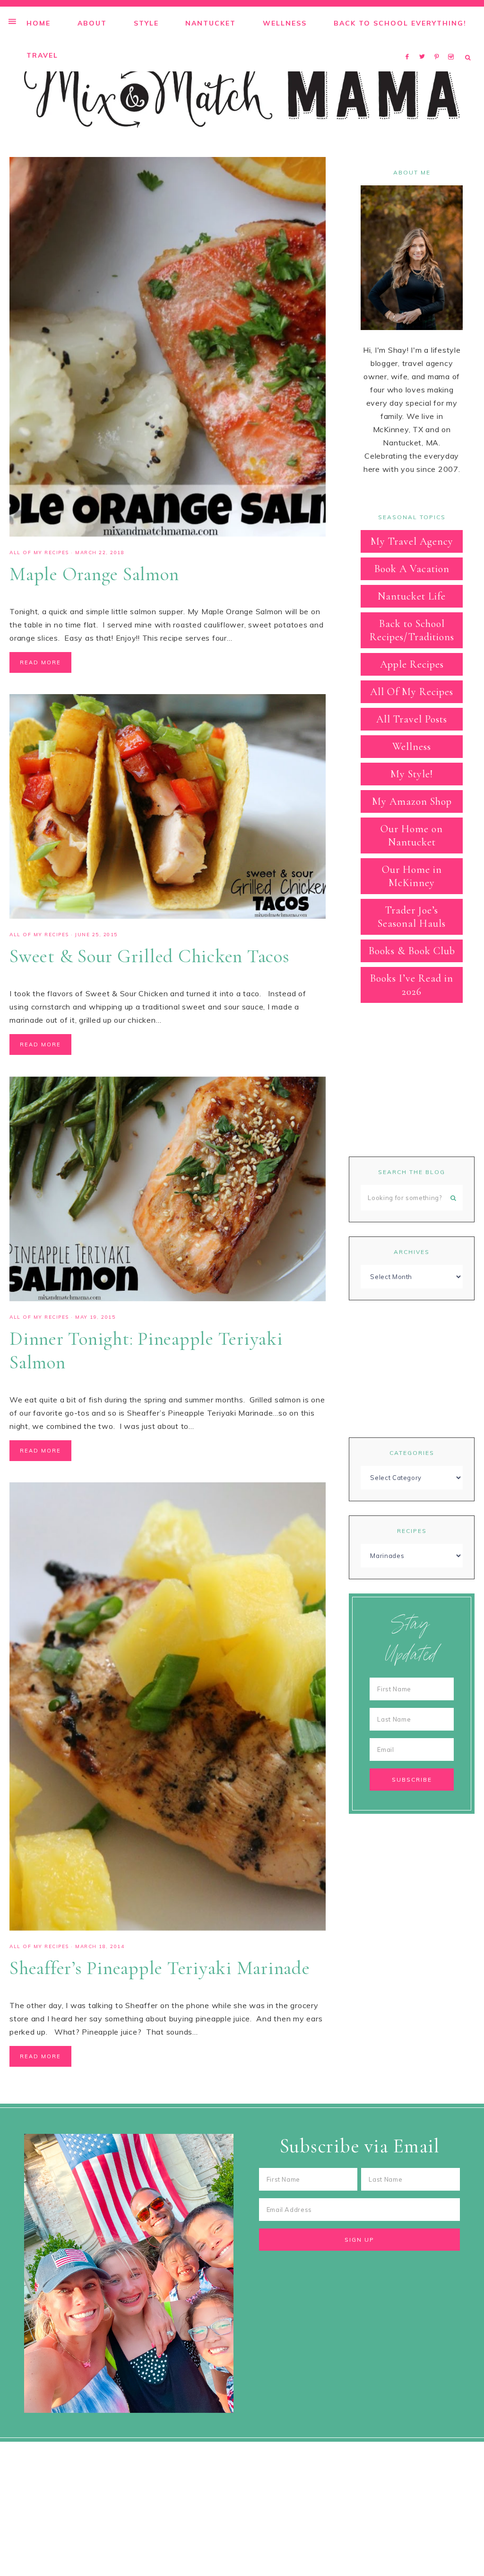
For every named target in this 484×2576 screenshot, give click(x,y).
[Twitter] (424, 44)
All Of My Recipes (39, 553)
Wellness (412, 747)
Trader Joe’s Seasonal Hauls (412, 917)
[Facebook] (410, 44)
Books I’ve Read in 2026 (412, 985)
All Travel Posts (412, 719)
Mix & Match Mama (242, 93)
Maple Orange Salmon (94, 574)
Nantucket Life (412, 596)
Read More (40, 662)
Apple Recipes (412, 664)
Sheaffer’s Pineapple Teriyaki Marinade (160, 1968)
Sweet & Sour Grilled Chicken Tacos (150, 956)
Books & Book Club (412, 951)
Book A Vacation (412, 569)
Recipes (412, 1531)
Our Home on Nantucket (412, 835)
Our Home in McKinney (412, 876)
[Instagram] (453, 44)
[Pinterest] (439, 44)
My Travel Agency (412, 541)
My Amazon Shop (412, 801)
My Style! (412, 774)
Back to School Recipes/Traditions (412, 630)
